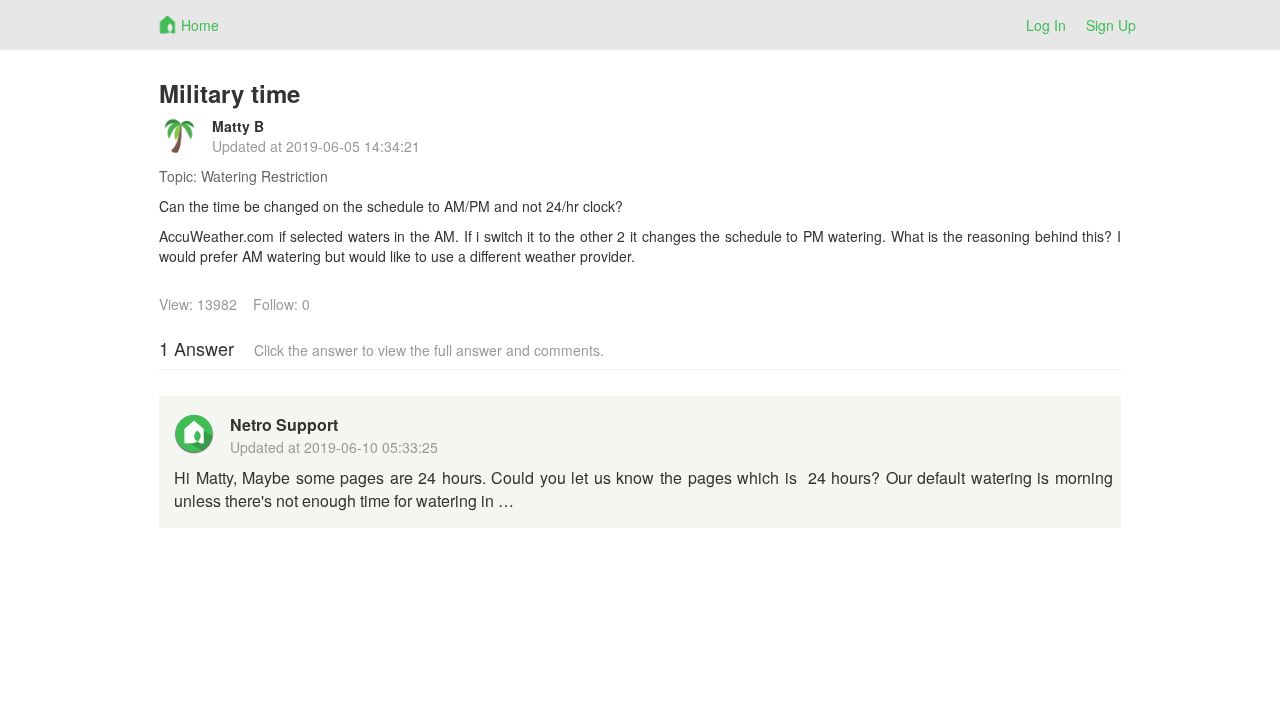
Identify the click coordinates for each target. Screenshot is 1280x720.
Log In (1046, 25)
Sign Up (1111, 25)
